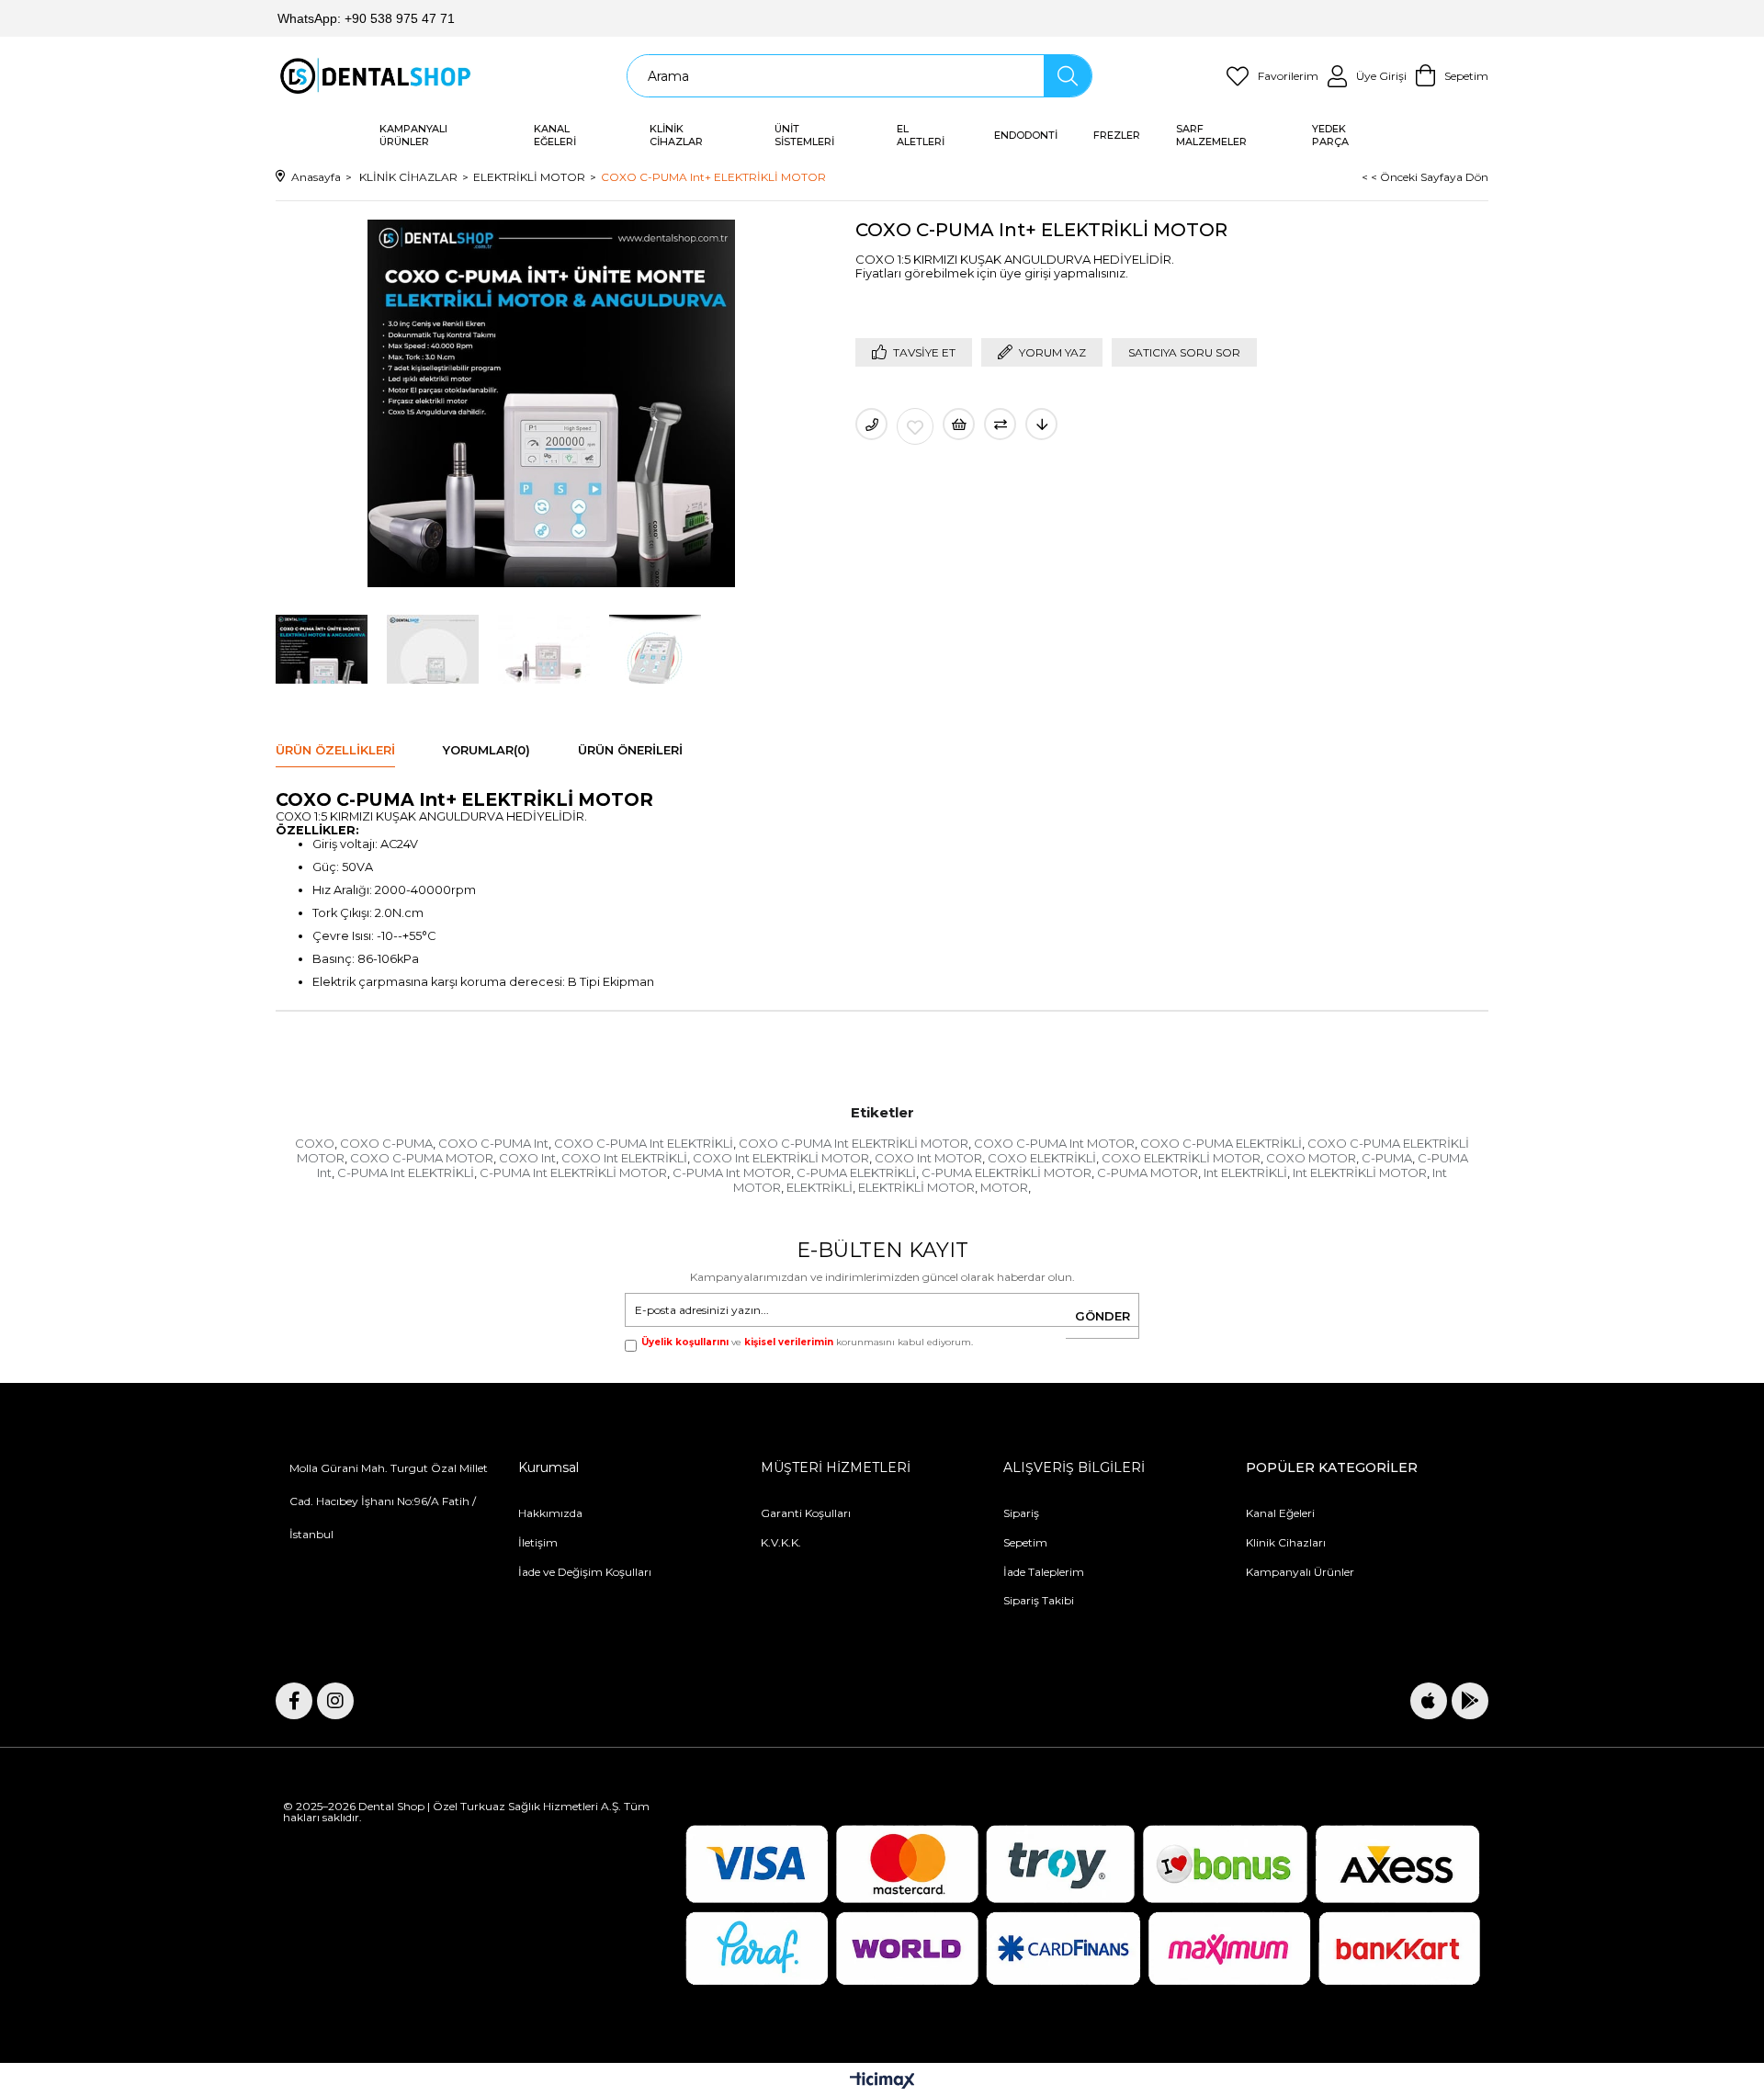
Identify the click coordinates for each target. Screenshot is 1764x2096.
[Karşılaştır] (1000, 424)
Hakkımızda (550, 1513)
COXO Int (527, 1158)
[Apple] (1429, 1701)
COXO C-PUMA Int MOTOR (1054, 1143)
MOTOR (1004, 1187)
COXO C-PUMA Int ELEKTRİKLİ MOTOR (854, 1143)
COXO (315, 1143)
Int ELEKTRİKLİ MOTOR (1360, 1173)
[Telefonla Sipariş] (871, 424)
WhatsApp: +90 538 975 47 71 (366, 18)
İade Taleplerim (1044, 1572)
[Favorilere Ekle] (915, 426)
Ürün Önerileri (630, 750)
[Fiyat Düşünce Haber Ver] (1041, 424)
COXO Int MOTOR (928, 1158)
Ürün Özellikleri (335, 750)
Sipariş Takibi (1039, 1600)
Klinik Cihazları (1286, 1542)
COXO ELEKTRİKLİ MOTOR (1181, 1158)
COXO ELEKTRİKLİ (1042, 1158)
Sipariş (1021, 1513)
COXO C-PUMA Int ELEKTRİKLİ (644, 1143)
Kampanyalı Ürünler (1300, 1572)
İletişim (538, 1542)
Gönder (1102, 1316)
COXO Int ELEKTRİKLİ (624, 1158)
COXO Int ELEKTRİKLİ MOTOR (781, 1158)
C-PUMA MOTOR (1148, 1173)
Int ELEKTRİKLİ (1245, 1173)
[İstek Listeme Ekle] (959, 424)
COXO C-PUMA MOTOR (422, 1158)
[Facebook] (294, 1701)
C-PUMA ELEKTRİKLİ (856, 1173)
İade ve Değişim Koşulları (585, 1572)
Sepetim (1025, 1542)
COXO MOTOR (1311, 1158)
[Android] (1470, 1701)
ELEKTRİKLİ (820, 1187)
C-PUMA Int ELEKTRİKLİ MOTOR (573, 1173)
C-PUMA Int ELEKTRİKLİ (406, 1173)
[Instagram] (335, 1701)
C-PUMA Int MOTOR (732, 1173)
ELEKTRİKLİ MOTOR (916, 1187)
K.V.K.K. (781, 1542)
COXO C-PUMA (386, 1143)
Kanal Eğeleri (1280, 1513)
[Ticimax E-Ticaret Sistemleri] (882, 2082)
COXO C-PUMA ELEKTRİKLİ (1221, 1143)
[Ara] (1067, 76)
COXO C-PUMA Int (493, 1143)
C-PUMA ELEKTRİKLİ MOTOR (1006, 1173)
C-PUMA (1387, 1158)
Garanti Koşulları (806, 1513)
